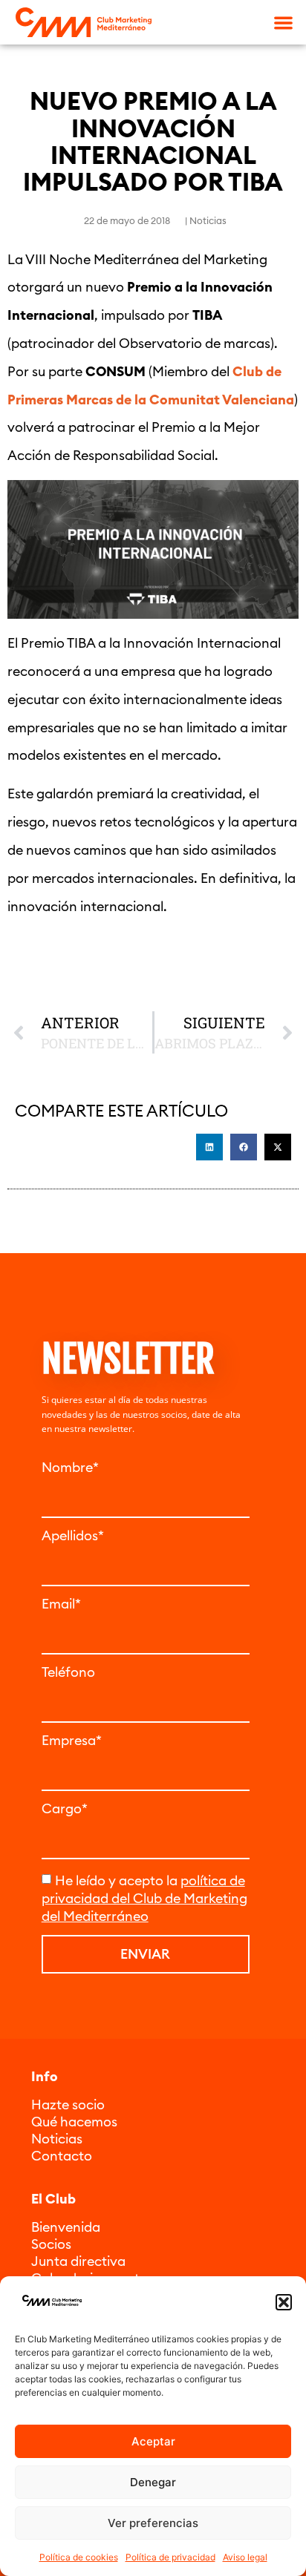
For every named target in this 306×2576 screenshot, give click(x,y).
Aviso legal (245, 2557)
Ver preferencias (153, 2523)
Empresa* (72, 1741)
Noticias (208, 220)
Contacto (62, 2156)
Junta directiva (78, 2261)
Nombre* (70, 1468)
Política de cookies (79, 2557)
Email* (61, 1604)
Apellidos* (73, 1536)
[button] (284, 2302)
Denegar (153, 2482)
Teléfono (68, 1672)
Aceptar (153, 2441)
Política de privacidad (170, 2557)
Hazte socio (68, 2104)
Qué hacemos (74, 2122)
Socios (51, 2244)
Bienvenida (66, 2227)
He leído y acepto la (144, 1898)
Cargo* (65, 1809)
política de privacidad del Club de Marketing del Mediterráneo (144, 1898)
